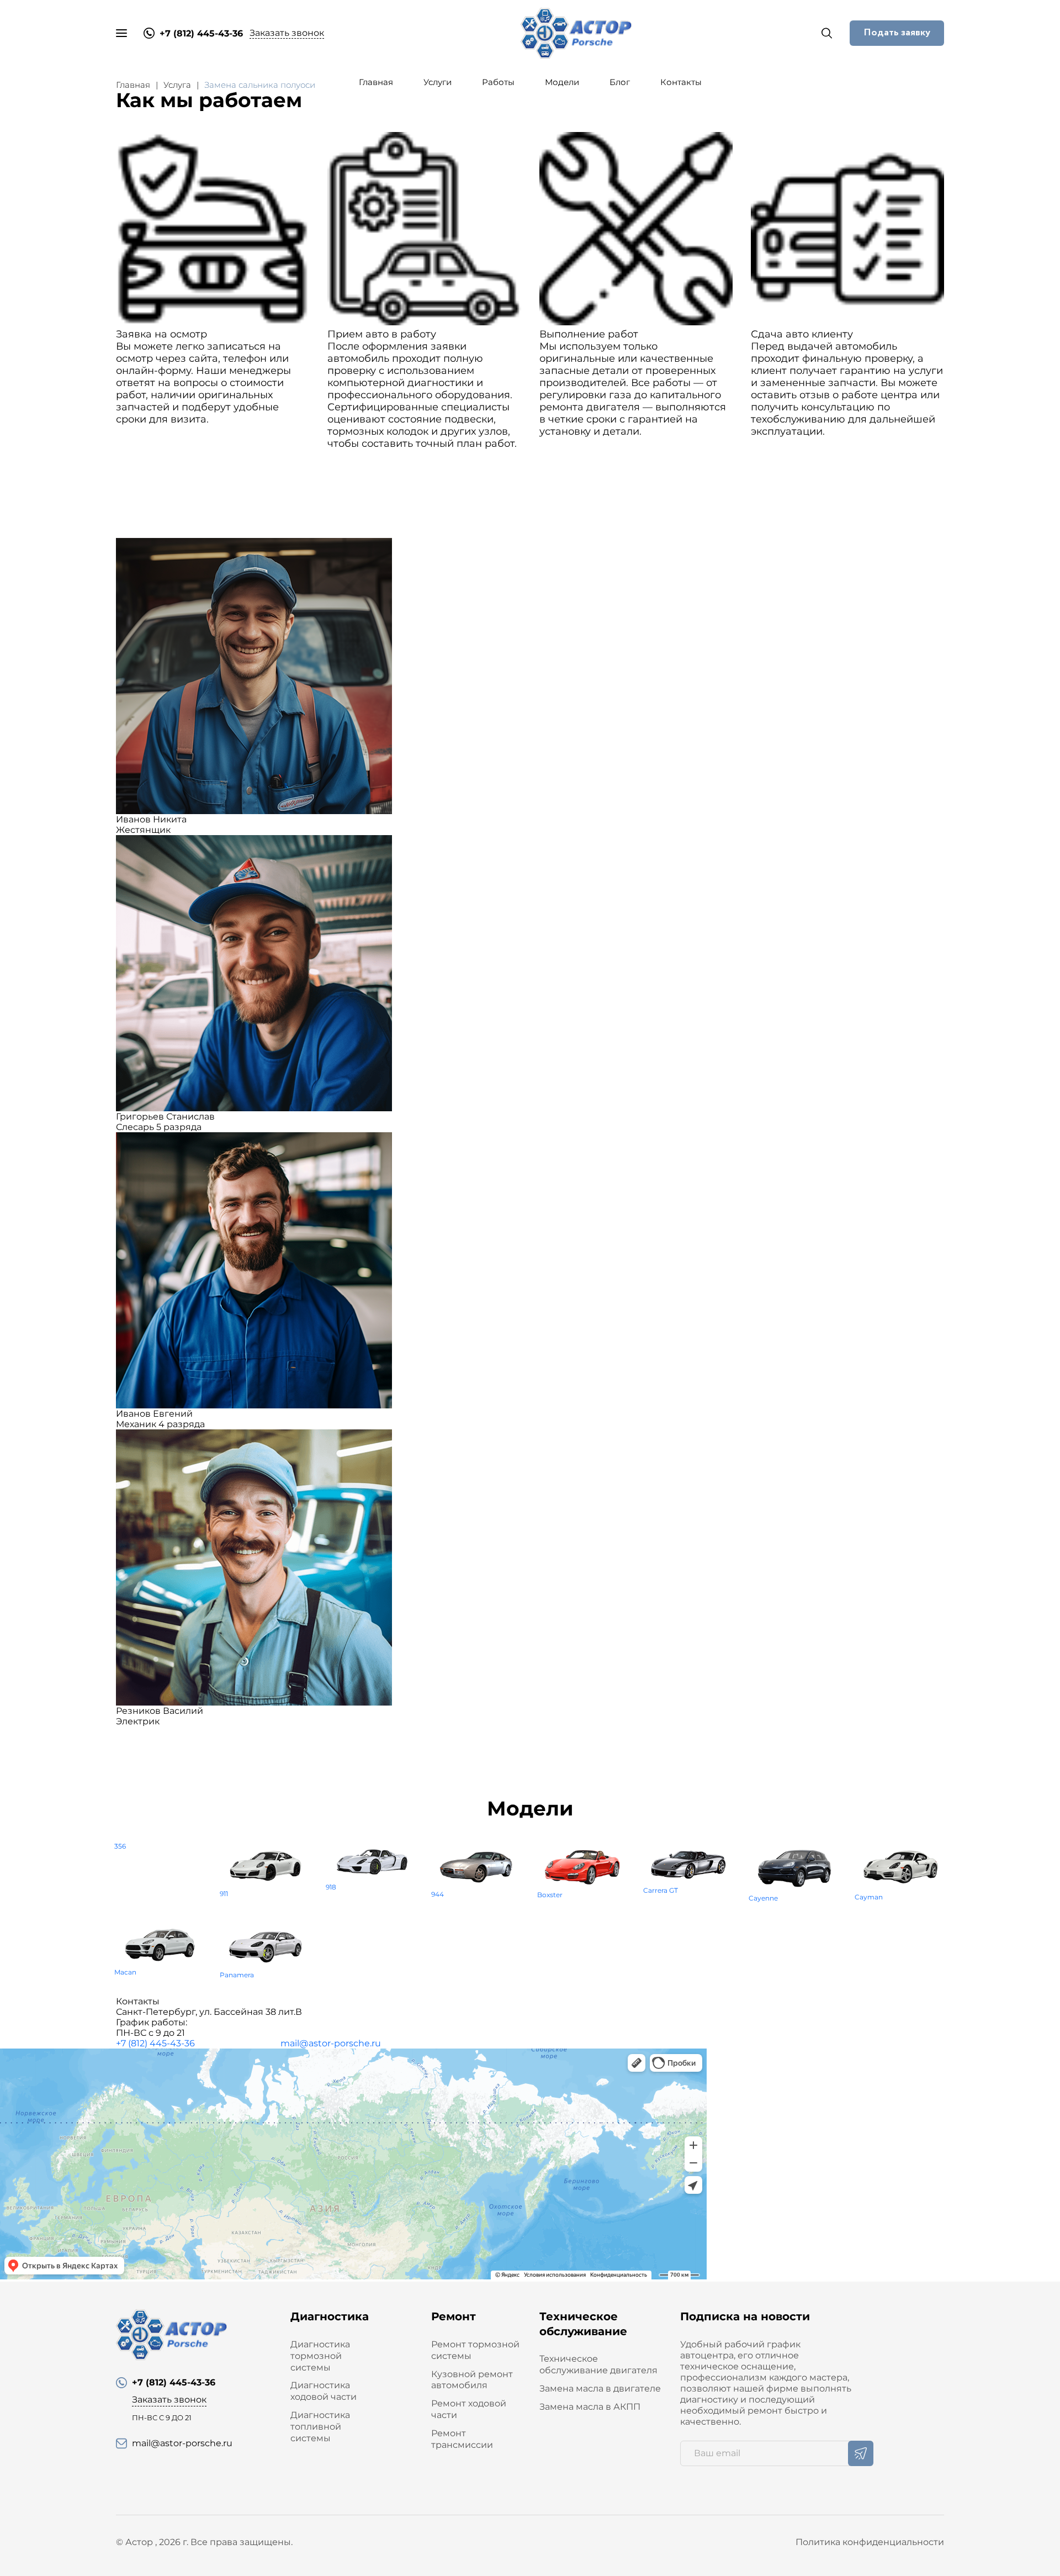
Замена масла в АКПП (590, 2407)
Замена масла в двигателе (600, 2388)
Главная (376, 82)
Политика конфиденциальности (870, 2542)
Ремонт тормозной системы (475, 2350)
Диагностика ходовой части (324, 2391)
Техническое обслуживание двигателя (598, 2364)
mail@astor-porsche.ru (331, 2043)
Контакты (681, 82)
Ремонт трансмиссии (462, 2439)
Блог (620, 82)
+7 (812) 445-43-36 (155, 2043)
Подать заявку (897, 33)
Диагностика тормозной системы (320, 2356)
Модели (562, 82)
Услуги (438, 82)
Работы (498, 82)
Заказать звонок (287, 33)
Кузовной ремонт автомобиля (472, 2380)
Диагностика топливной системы (320, 2427)
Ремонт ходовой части (469, 2409)
